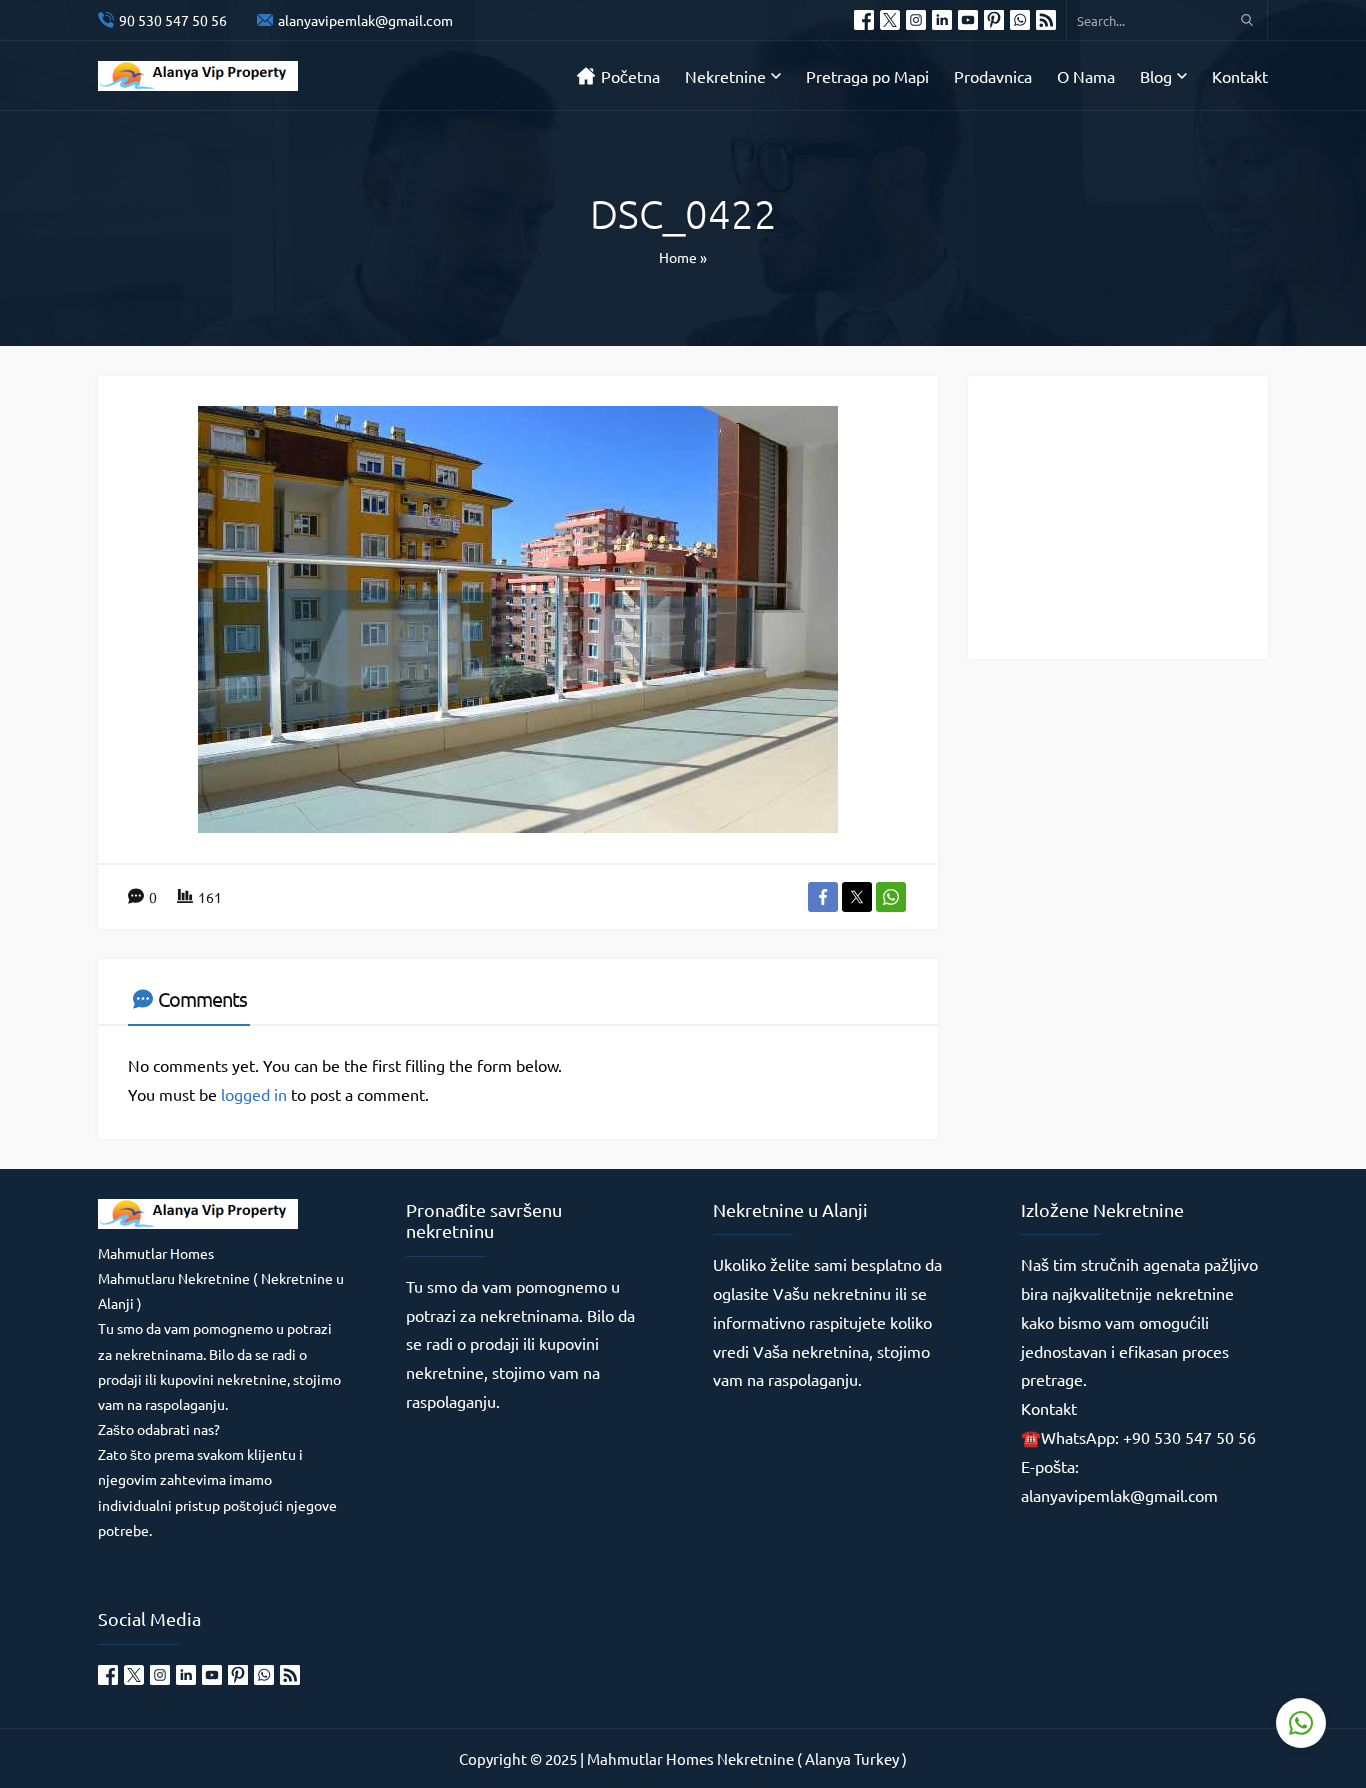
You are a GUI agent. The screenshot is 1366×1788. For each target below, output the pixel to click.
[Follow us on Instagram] (916, 20)
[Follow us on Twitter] (890, 20)
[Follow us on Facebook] (864, 20)
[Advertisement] (1133, 516)
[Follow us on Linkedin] (942, 20)
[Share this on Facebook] (823, 897)
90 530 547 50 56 (173, 20)
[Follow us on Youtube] (968, 20)
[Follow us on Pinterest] (994, 20)
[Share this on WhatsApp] (891, 897)
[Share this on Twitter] (857, 897)
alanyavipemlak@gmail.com (365, 20)
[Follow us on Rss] (1046, 20)
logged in (254, 1094)
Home (678, 257)
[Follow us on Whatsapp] (1020, 20)
